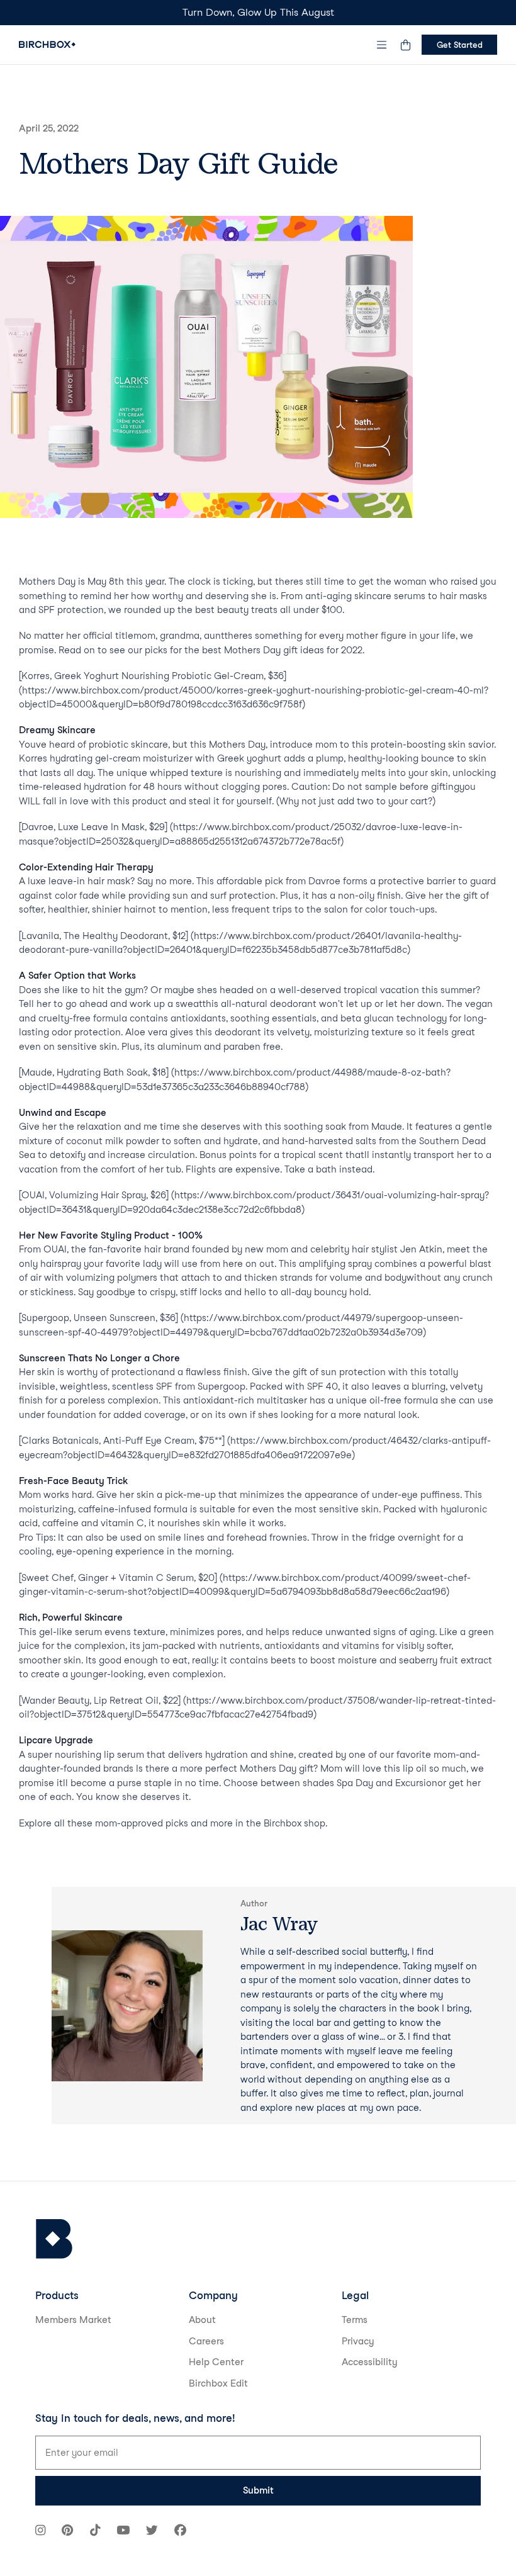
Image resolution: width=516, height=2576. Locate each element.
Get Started (460, 45)
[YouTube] (123, 2532)
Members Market (73, 2320)
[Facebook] (180, 2532)
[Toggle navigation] (382, 45)
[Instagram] (40, 2532)
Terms (355, 2320)
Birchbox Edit (218, 2383)
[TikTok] (95, 2532)
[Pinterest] (67, 2532)
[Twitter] (152, 2532)
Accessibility (370, 2362)
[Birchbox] (54, 2239)
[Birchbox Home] (47, 44)
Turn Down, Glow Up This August (258, 12)
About (202, 2320)
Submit (258, 2490)
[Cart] (405, 45)
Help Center (216, 2362)
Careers (206, 2341)
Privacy (358, 2341)
